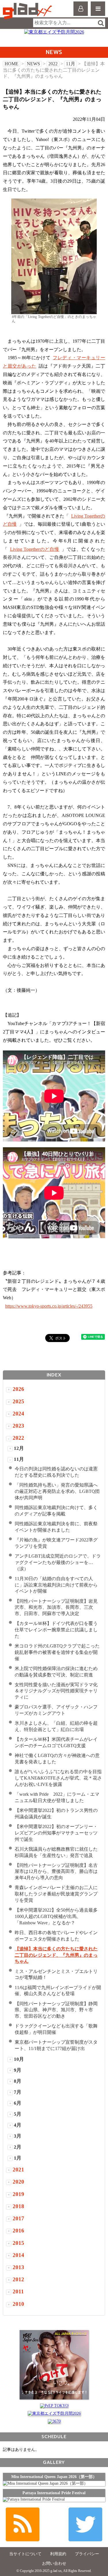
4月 (18, 2125)
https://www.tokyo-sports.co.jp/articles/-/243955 (49, 1306)
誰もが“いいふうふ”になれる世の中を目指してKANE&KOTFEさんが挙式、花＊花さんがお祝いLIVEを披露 (58, 1778)
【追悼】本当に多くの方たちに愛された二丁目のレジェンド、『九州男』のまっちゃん (56, 1955)
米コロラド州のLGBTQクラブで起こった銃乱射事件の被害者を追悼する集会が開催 (57, 1652)
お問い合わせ (54, 2563)
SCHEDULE (54, 2437)
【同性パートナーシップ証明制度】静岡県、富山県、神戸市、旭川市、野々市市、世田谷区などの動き (56, 2010)
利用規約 (58, 2554)
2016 (18, 2231)
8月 (18, 2081)
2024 (18, 1414)
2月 (18, 2147)
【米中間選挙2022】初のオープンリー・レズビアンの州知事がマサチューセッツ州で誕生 (56, 1833)
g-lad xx (28, 11)
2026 (18, 1389)
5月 (18, 2114)
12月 (19, 1448)
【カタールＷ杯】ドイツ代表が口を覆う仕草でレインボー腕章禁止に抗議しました (56, 1630)
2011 (18, 2291)
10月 (19, 2059)
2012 (18, 2279)
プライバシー (87, 2554)
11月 (71, 64)
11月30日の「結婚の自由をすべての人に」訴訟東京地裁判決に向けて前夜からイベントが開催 (56, 1585)
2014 (18, 2255)
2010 (18, 2304)
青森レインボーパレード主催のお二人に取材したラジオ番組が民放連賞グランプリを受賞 (56, 1894)
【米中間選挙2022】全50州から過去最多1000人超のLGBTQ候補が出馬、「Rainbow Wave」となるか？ (56, 1916)
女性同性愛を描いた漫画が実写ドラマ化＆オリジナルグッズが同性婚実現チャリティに (56, 1691)
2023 (18, 1426)
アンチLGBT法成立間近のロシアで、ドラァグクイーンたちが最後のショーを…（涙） (58, 1562)
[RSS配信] (23, 2524)
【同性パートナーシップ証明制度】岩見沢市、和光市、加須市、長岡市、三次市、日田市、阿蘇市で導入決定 (56, 1607)
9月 (18, 2070)
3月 (18, 2136)
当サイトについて (25, 2554)
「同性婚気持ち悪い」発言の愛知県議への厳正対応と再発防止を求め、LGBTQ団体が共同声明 (57, 1491)
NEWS (33, 64)
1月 (18, 2158)
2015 (18, 2243)
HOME (12, 64)
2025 (18, 1401)
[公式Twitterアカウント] (85, 2524)
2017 (18, 2218)
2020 (18, 2182)
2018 (18, 2206)
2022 (53, 64)
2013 (18, 2267)
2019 (18, 2194)
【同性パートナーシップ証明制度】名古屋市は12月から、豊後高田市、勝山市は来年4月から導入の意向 (56, 1872)
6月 (18, 2103)
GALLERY (54, 2462)
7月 (18, 2092)
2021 (18, 2170)
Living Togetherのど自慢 (35, 549)
